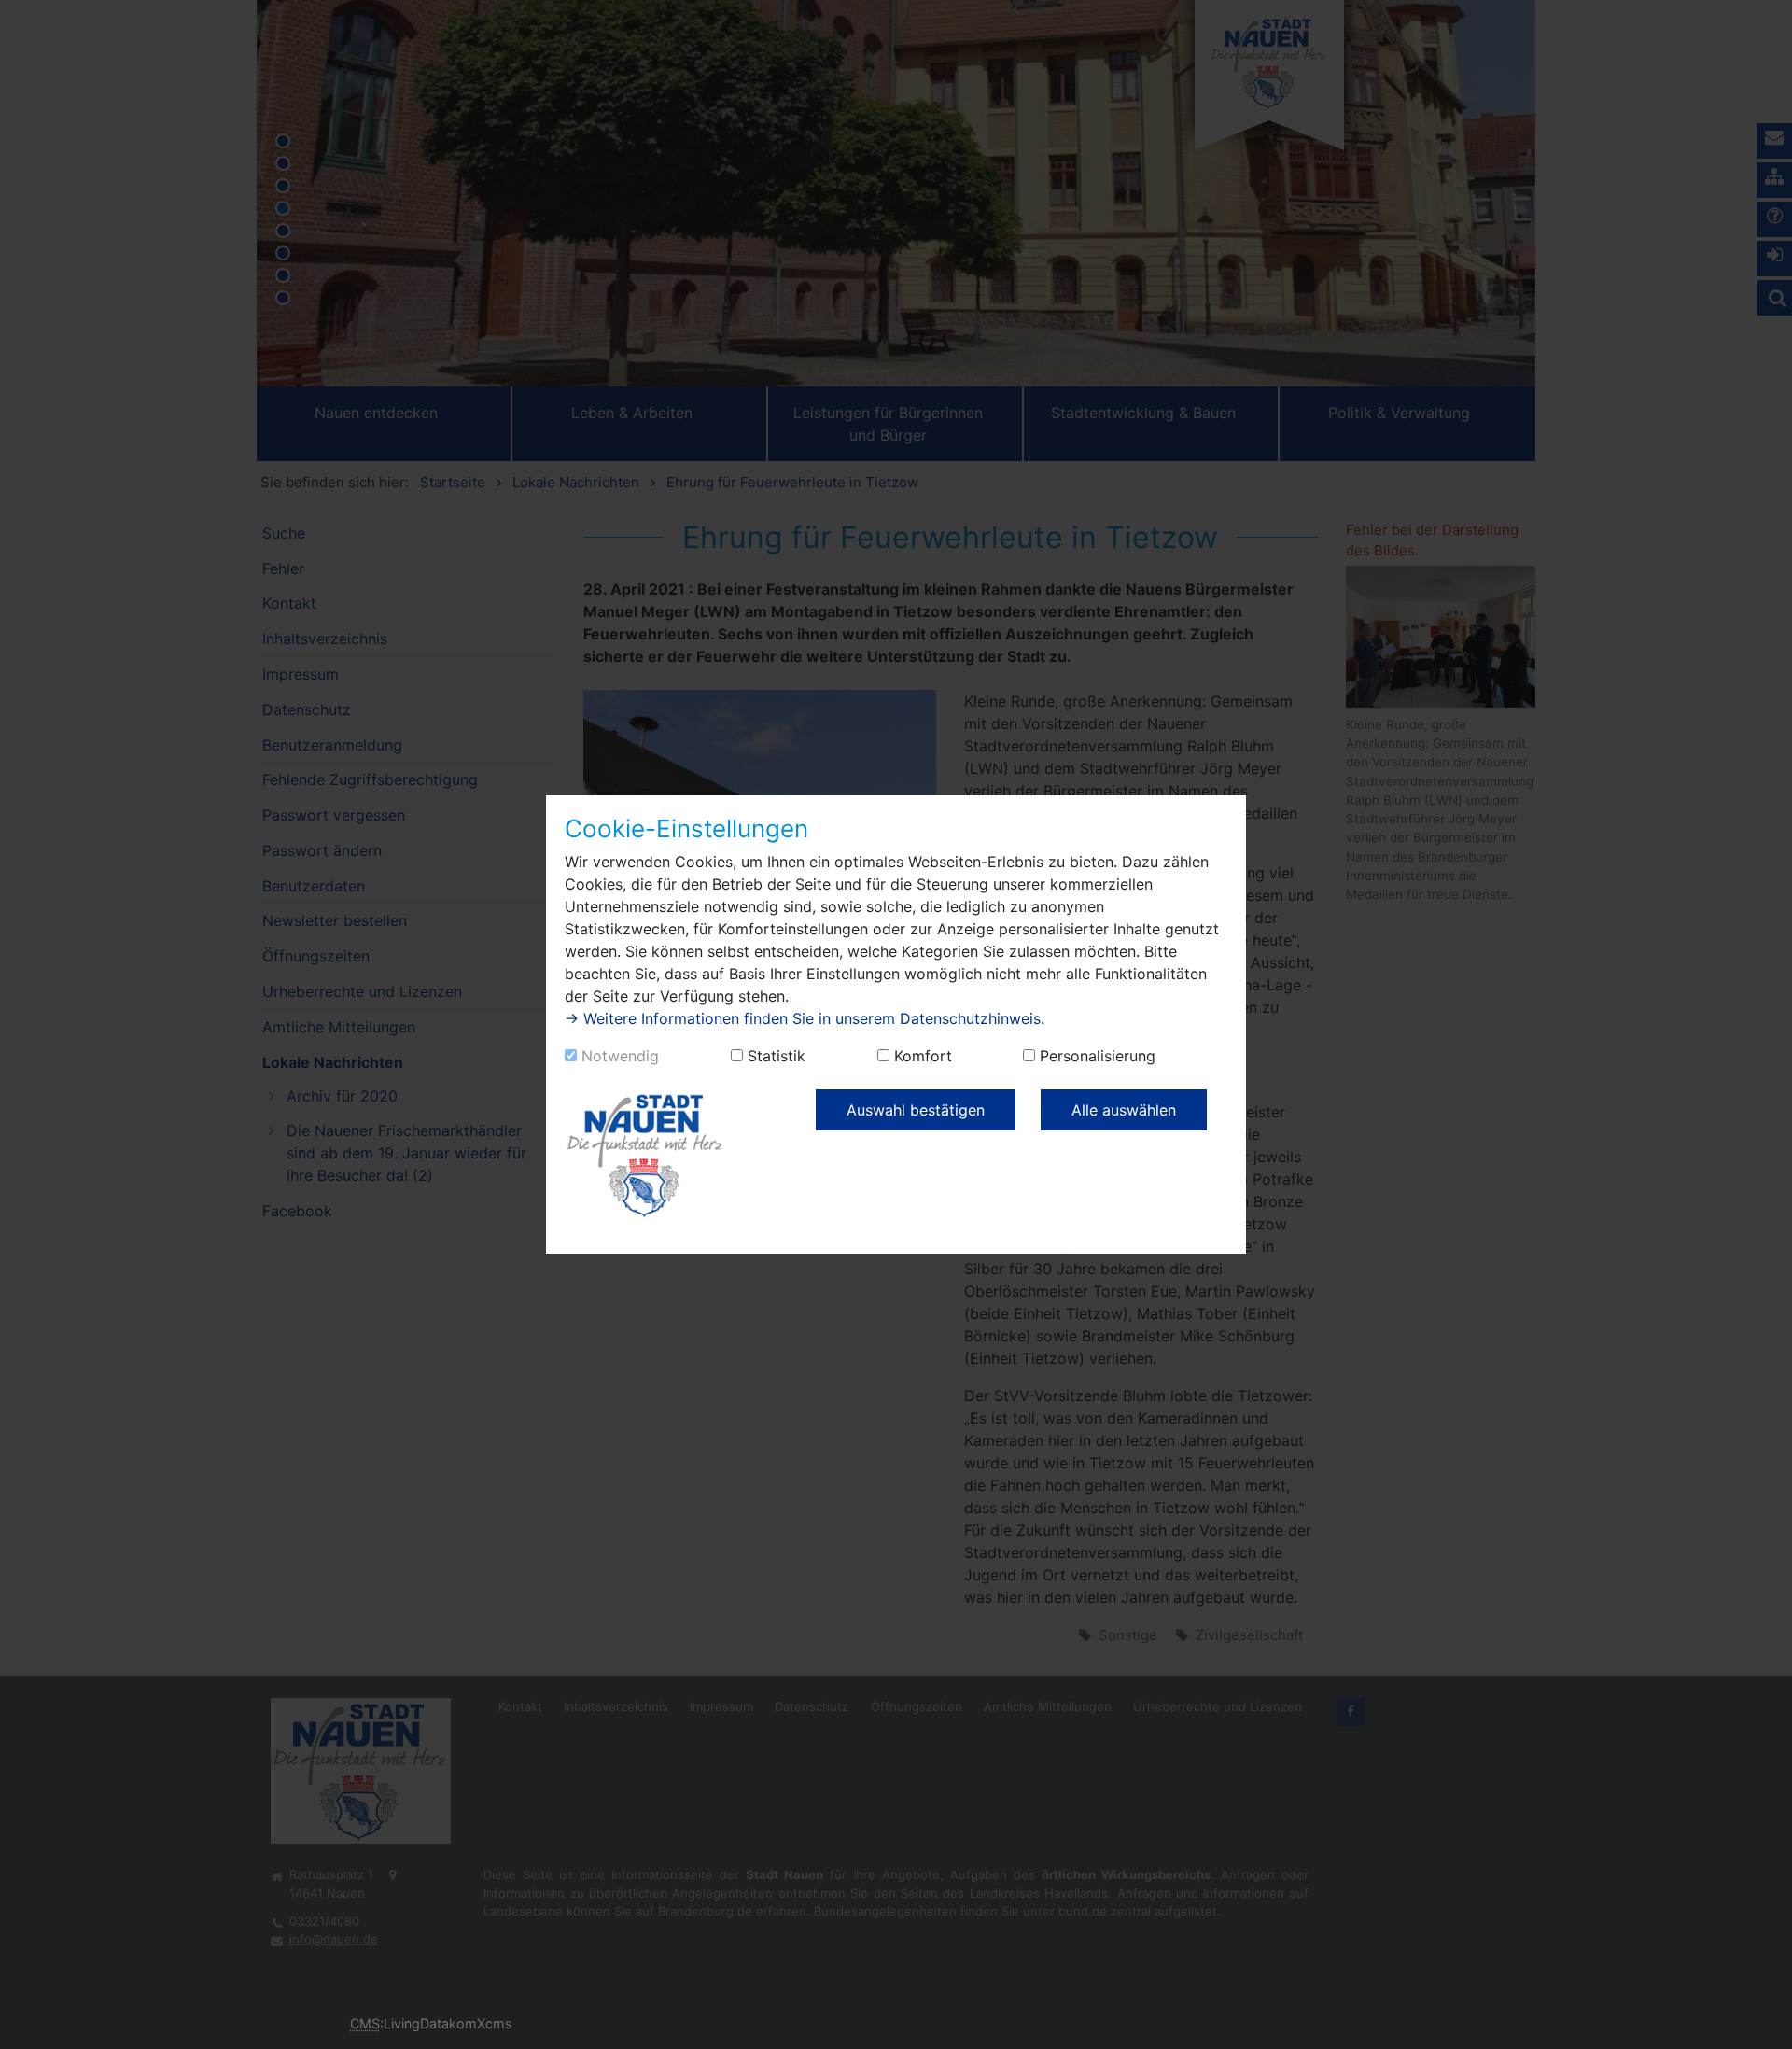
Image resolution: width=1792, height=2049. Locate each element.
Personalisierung (1098, 1056)
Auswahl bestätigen (916, 1110)
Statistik (777, 1056)
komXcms (481, 2023)
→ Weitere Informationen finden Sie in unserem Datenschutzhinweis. (805, 1018)
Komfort (923, 1056)
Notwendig (620, 1056)
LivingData (416, 2023)
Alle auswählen (1124, 1110)
